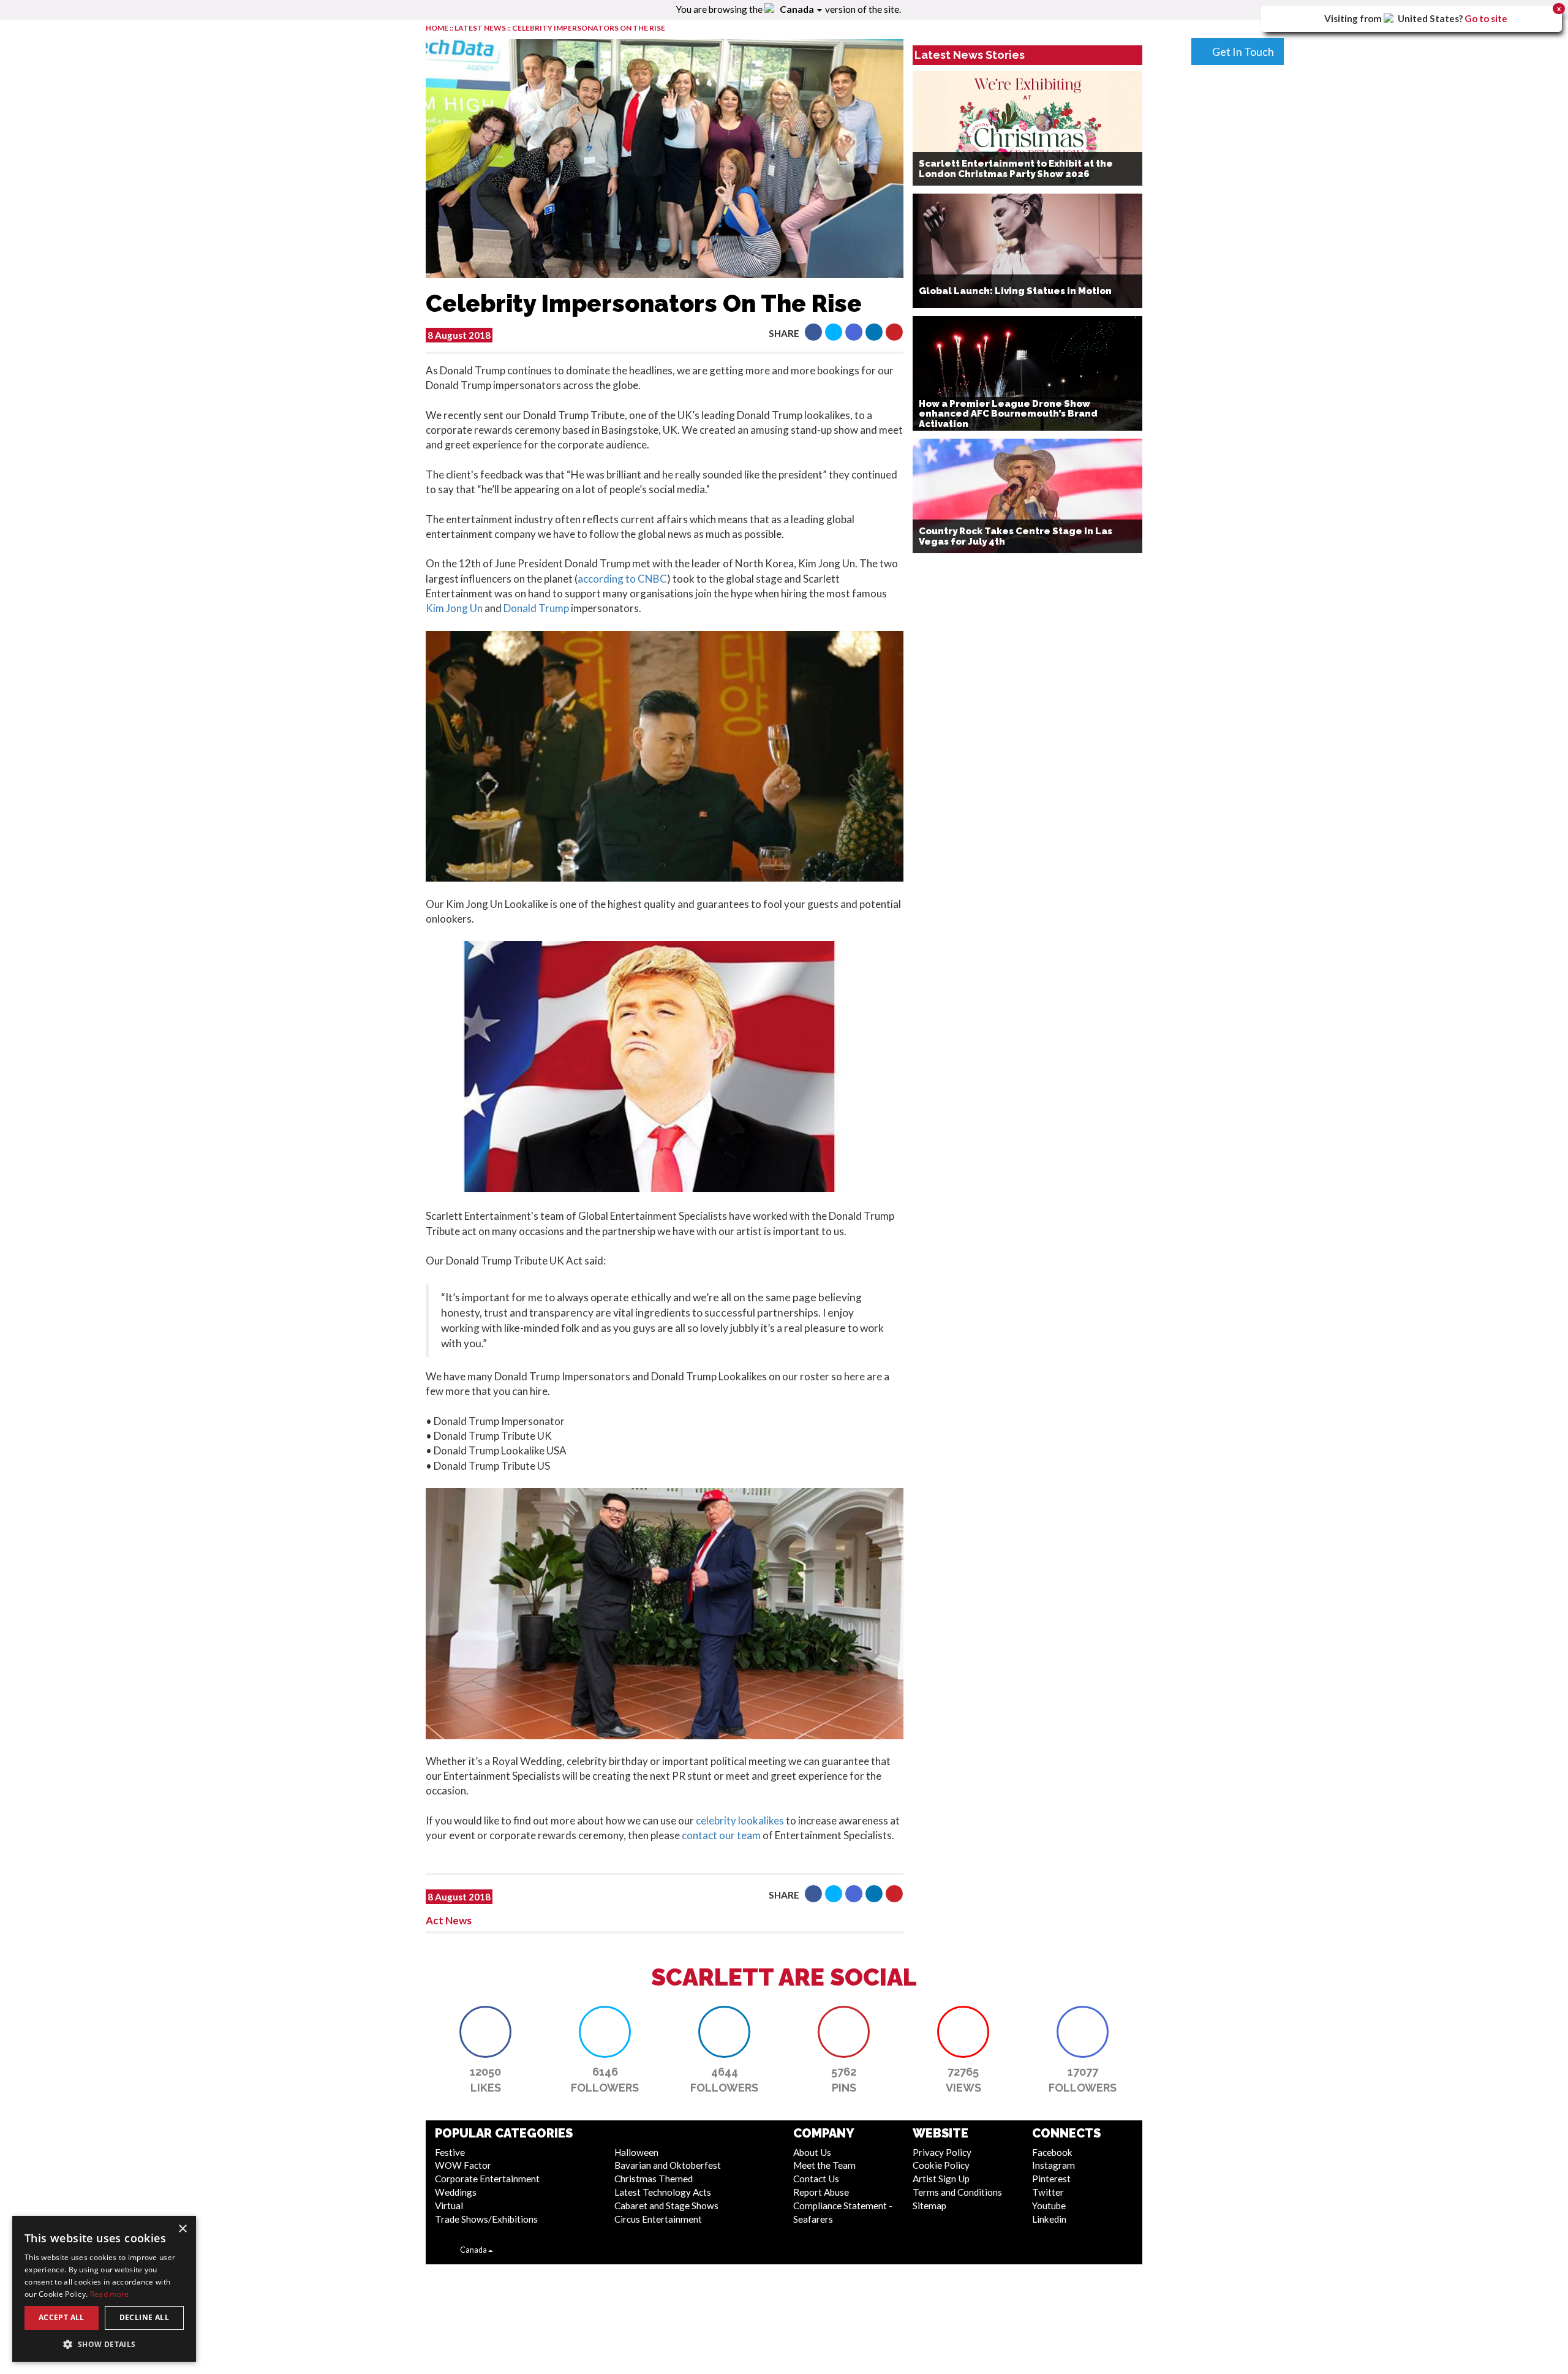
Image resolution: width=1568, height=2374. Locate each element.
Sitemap (929, 2206)
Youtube (1049, 2206)
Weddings (456, 2192)
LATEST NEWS (481, 28)
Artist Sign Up (941, 2179)
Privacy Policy (942, 2152)
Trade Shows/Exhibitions (486, 2219)
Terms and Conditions (957, 2192)
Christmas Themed (654, 2179)
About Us (812, 2152)
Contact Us (816, 2179)
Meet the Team (824, 2165)
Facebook (1052, 2152)
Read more (110, 2294)
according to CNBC (622, 579)
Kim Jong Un (454, 608)
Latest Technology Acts (663, 2192)
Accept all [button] (62, 2317)
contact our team (721, 1835)
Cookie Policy (941, 2165)
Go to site (1486, 18)
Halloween (636, 2152)
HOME (437, 28)
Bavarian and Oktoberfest (668, 2165)
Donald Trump (537, 608)
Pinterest (1051, 2179)
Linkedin (1049, 2219)
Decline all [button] (144, 2317)
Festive (450, 2152)
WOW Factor (463, 2165)
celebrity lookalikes (740, 1820)
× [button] (182, 2229)
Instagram (1053, 2165)
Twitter (1048, 2192)
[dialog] (104, 2289)
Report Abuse (821, 2192)
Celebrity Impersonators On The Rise (589, 28)
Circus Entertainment (658, 2219)
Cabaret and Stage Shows (666, 2206)
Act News (449, 1920)
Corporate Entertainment (487, 2179)
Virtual (449, 2206)
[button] (813, 332)
